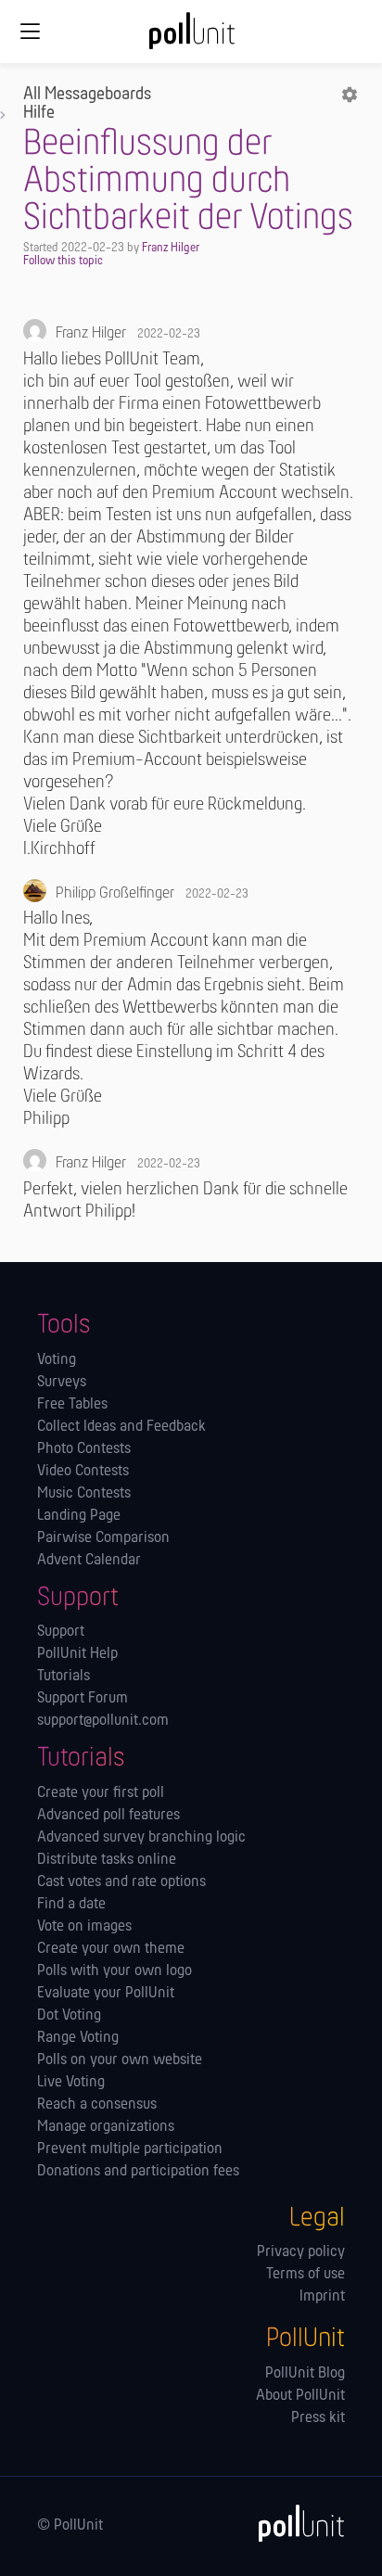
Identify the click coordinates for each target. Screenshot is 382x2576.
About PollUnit (300, 2396)
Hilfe (39, 113)
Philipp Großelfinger (115, 894)
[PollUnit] (293, 2523)
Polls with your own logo (115, 1971)
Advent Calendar (89, 1561)
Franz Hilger (171, 248)
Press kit (318, 2418)
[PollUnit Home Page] (191, 37)
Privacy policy (301, 2252)
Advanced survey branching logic (141, 1838)
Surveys (62, 1383)
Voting (57, 1360)
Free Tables (72, 1405)
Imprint (322, 2297)
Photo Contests (84, 1449)
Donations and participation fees (138, 2172)
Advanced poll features (108, 1816)
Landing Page (79, 1516)
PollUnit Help (77, 1654)
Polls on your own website (120, 2060)
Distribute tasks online (107, 1860)
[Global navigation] (30, 32)
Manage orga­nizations (106, 2127)
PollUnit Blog (305, 2374)
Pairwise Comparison (103, 1538)
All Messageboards (87, 95)
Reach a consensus (97, 2105)
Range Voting (78, 2038)
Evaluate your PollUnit (106, 1994)
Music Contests (84, 1494)
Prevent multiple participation (130, 2149)
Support (61, 1632)
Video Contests (83, 1472)
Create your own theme (111, 1949)
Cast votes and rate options (121, 1882)
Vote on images (84, 1927)
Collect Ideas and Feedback (121, 1427)
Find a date (71, 1905)
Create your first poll (101, 1793)
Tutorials (64, 1677)
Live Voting (71, 2083)
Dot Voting (69, 2016)
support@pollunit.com (103, 1721)
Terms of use (306, 2275)
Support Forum (83, 1699)
